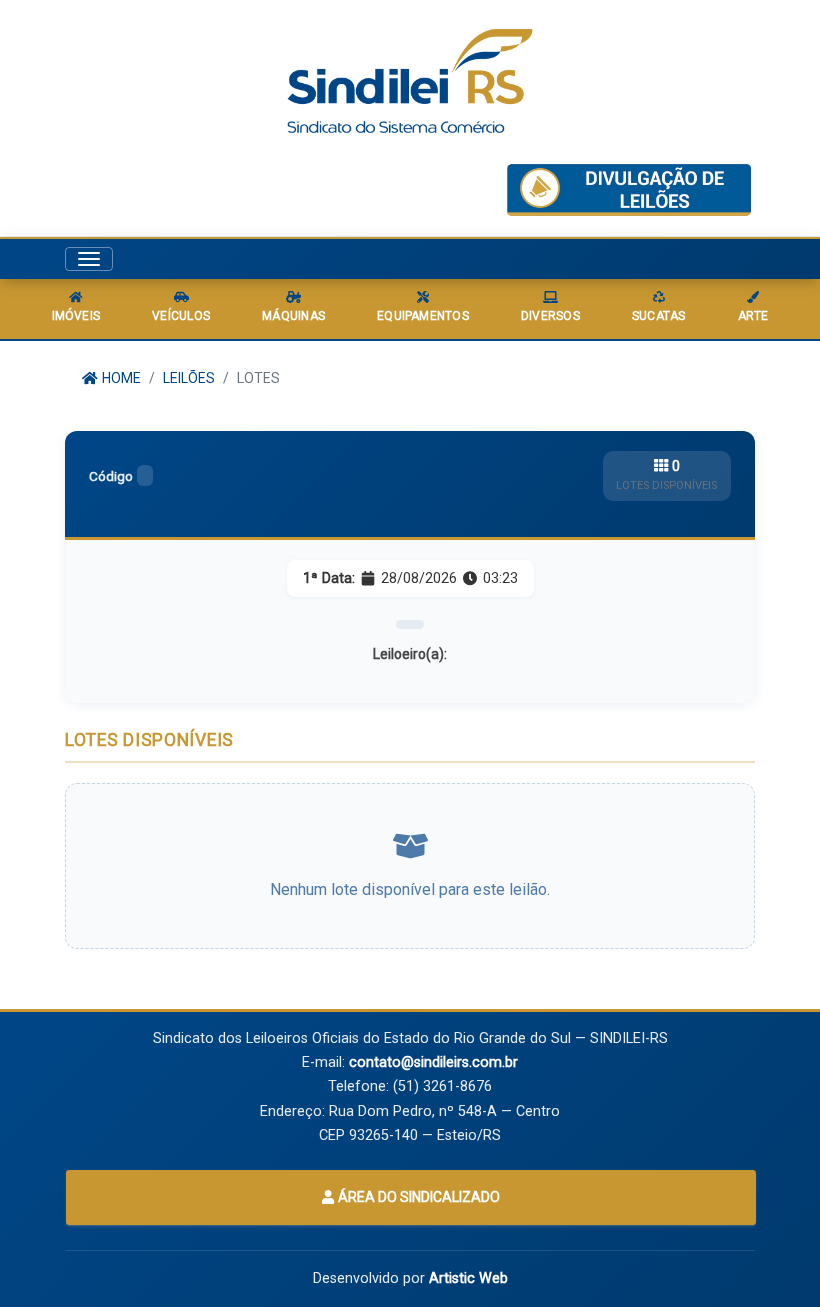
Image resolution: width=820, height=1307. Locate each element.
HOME (120, 378)
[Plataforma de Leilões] (629, 190)
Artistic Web (468, 1278)
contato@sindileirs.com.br (433, 1062)
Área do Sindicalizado (417, 1197)
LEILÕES (189, 378)
